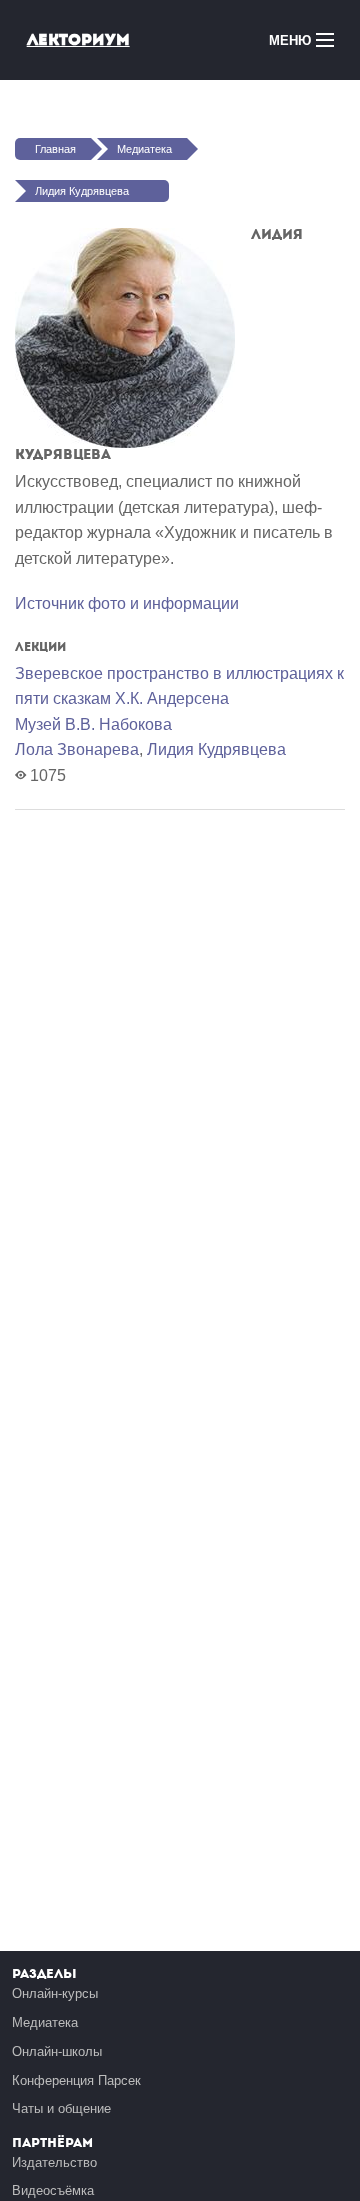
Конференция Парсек (76, 2080)
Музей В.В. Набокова (93, 724)
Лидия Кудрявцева (82, 191)
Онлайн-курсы (55, 1993)
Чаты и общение (61, 2108)
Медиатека (144, 149)
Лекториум (78, 39)
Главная (55, 149)
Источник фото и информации (127, 603)
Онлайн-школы (57, 2051)
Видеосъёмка (53, 2190)
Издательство (54, 2162)
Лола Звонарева (77, 749)
